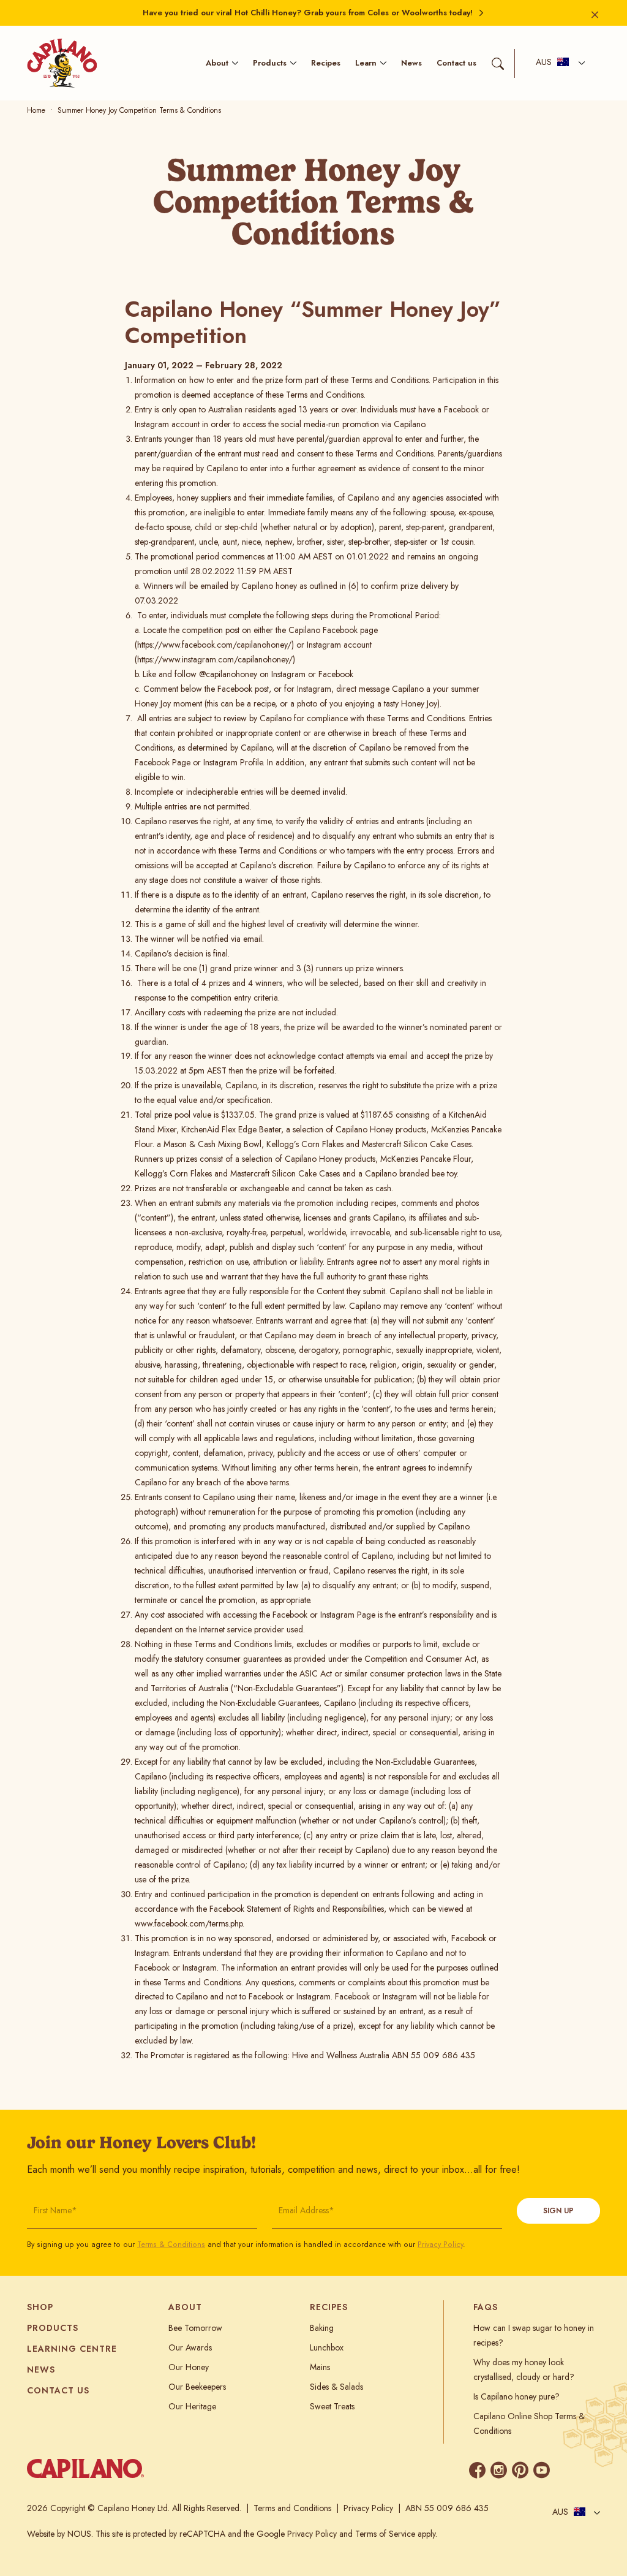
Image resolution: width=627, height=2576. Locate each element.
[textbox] (552, 63)
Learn (366, 63)
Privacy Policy (440, 2245)
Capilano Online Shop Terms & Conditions (529, 2423)
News (411, 63)
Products (270, 63)
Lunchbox (327, 2347)
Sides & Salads (336, 2387)
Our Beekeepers (197, 2387)
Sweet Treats (332, 2406)
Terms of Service (385, 2534)
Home (36, 110)
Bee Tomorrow (195, 2328)
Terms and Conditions (292, 2508)
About (217, 63)
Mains (320, 2367)
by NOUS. (75, 2534)
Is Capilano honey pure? (516, 2396)
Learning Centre (72, 2349)
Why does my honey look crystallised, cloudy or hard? (524, 2370)
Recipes (326, 63)
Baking (322, 2328)
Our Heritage (192, 2406)
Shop (40, 2307)
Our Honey (189, 2367)
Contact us (456, 63)
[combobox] (557, 63)
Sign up (558, 2211)
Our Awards (190, 2347)
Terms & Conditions (171, 2245)
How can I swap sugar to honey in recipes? (534, 2335)
